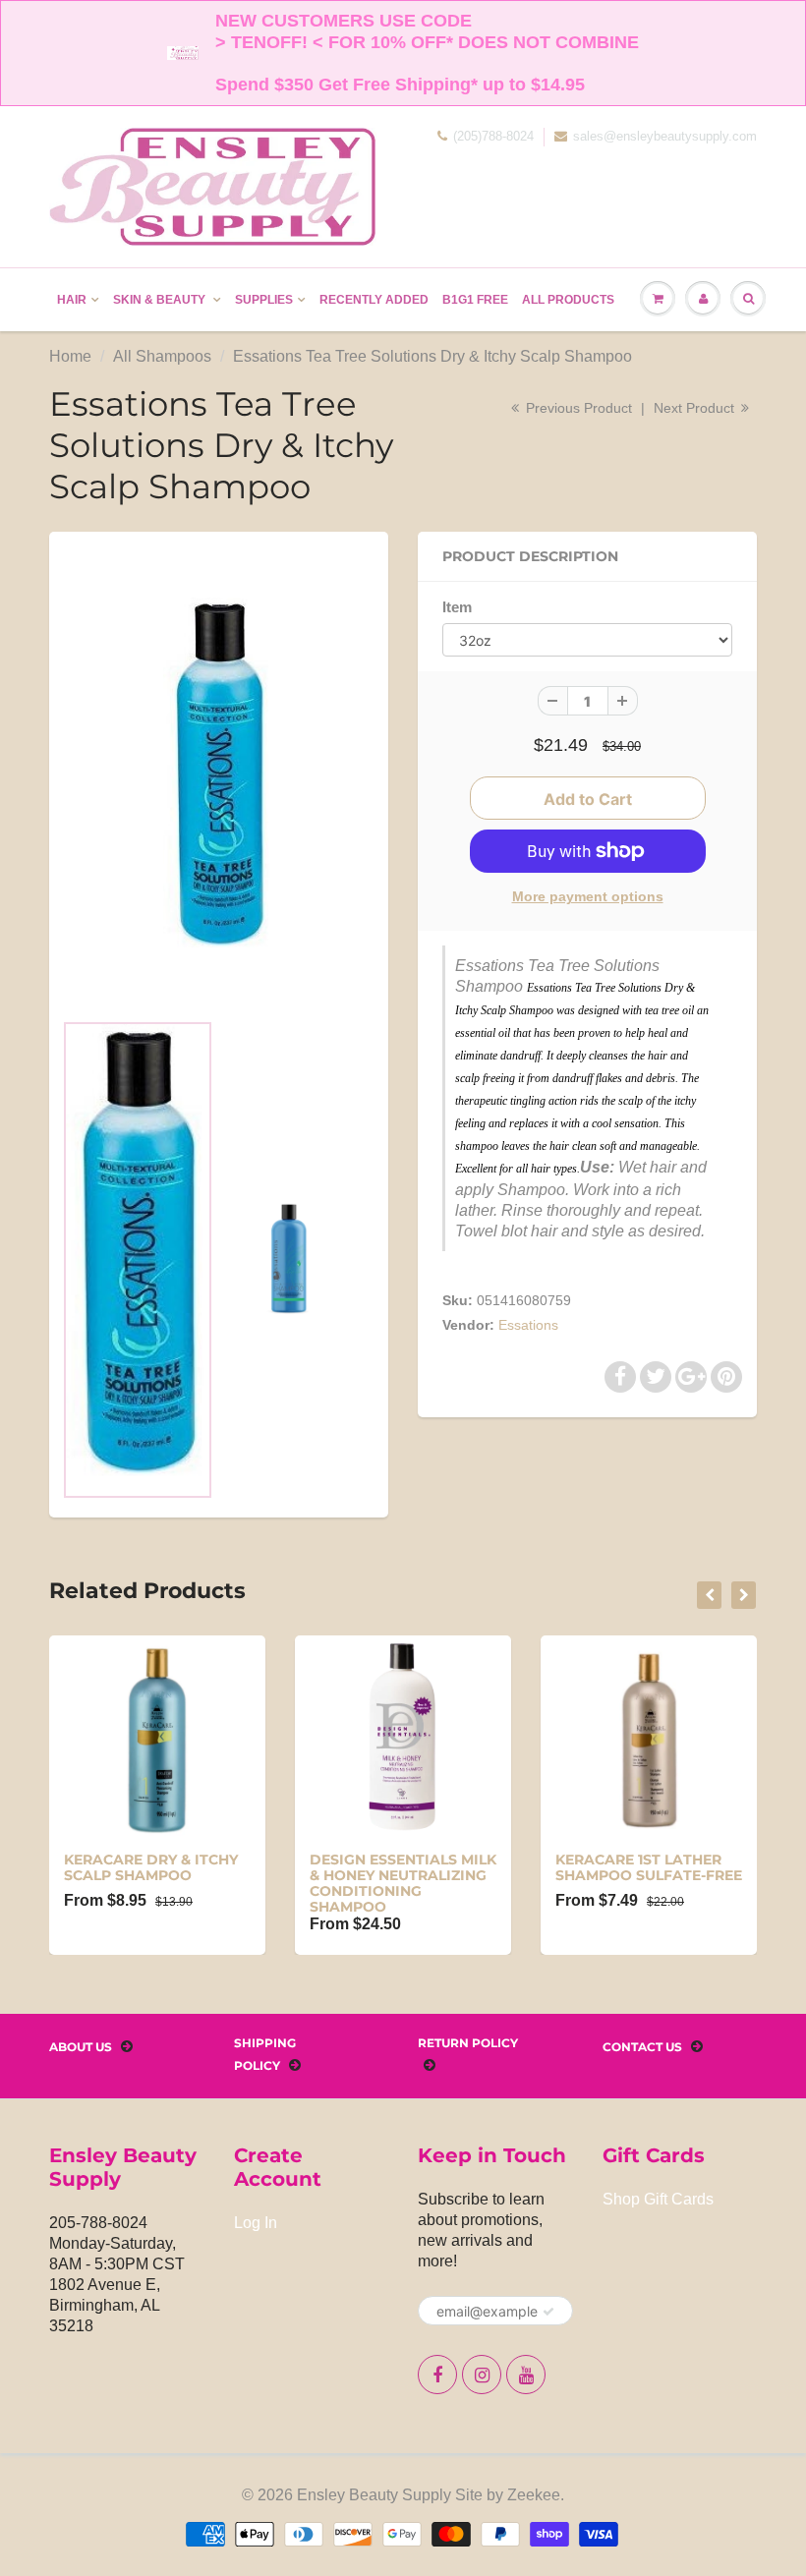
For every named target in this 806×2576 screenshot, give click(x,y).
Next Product (696, 408)
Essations (528, 1325)
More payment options (588, 896)
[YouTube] (526, 2375)
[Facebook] (437, 2375)
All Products (568, 300)
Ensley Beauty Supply (374, 2495)
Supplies (264, 300)
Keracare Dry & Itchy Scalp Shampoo (151, 1867)
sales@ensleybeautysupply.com (665, 136)
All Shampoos (162, 356)
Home (70, 356)
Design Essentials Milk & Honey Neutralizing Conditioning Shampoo (403, 1883)
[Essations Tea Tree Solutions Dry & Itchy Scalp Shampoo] (219, 780)
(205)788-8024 (493, 136)
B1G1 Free (475, 300)
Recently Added (374, 300)
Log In (256, 2223)
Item (457, 607)
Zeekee (534, 2495)
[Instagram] (482, 2375)
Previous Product (577, 408)
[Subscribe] (548, 2312)
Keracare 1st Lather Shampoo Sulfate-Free (649, 1867)
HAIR (72, 300)
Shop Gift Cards (658, 2199)
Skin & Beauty (161, 300)
